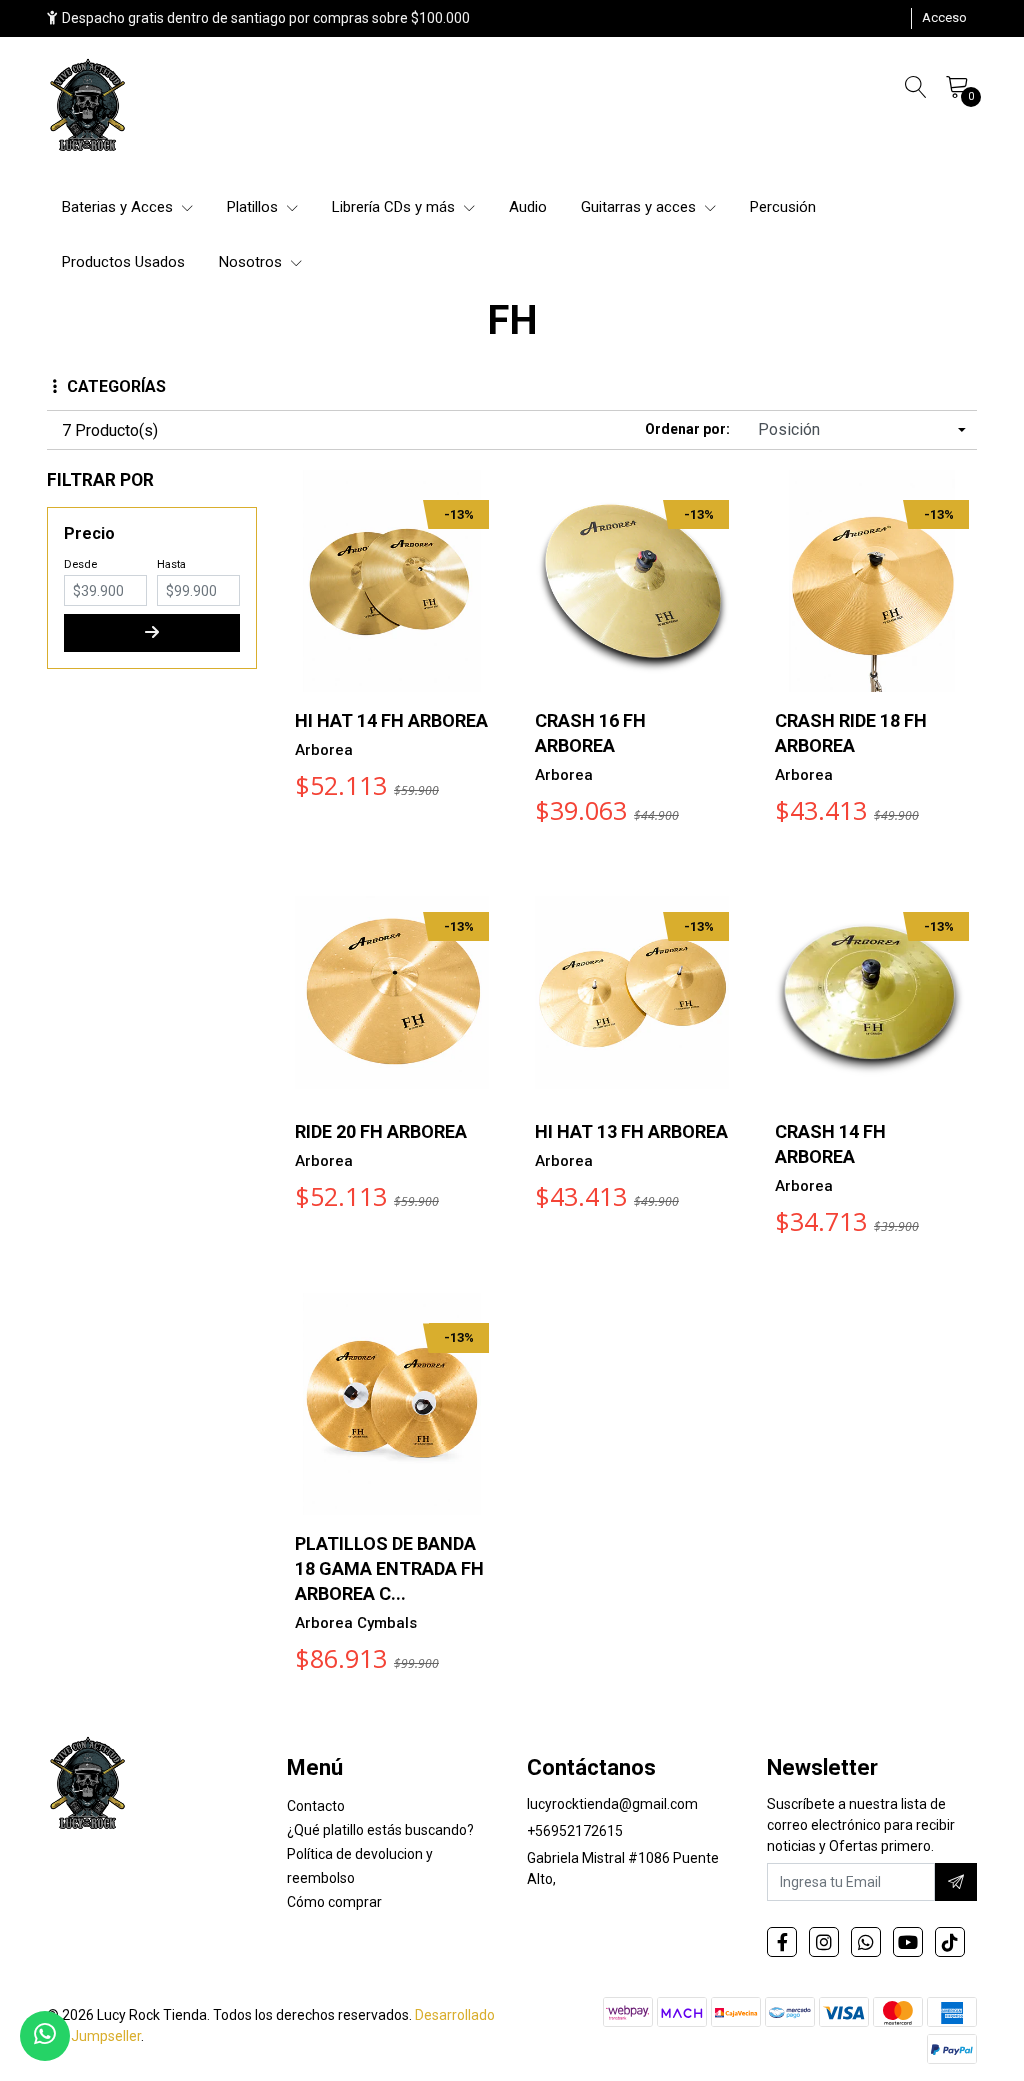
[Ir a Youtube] (908, 1942)
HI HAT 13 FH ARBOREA (631, 1131)
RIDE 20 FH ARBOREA (381, 1131)
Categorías (116, 386)
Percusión (783, 207)
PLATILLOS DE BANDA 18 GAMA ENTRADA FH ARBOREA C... (389, 1568)
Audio (528, 207)
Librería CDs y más (395, 207)
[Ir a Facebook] (782, 1942)
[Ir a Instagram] (824, 1942)
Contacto (316, 1806)
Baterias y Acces (119, 207)
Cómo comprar (334, 1902)
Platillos (254, 207)
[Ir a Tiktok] (950, 1942)
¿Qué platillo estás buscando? (380, 1830)
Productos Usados (123, 262)
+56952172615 (575, 1831)
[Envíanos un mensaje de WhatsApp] (45, 2036)
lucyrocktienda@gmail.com (612, 1804)
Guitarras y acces (640, 207)
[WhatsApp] (866, 1942)
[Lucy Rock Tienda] (89, 107)
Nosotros (252, 262)
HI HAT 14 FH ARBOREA (391, 720)
